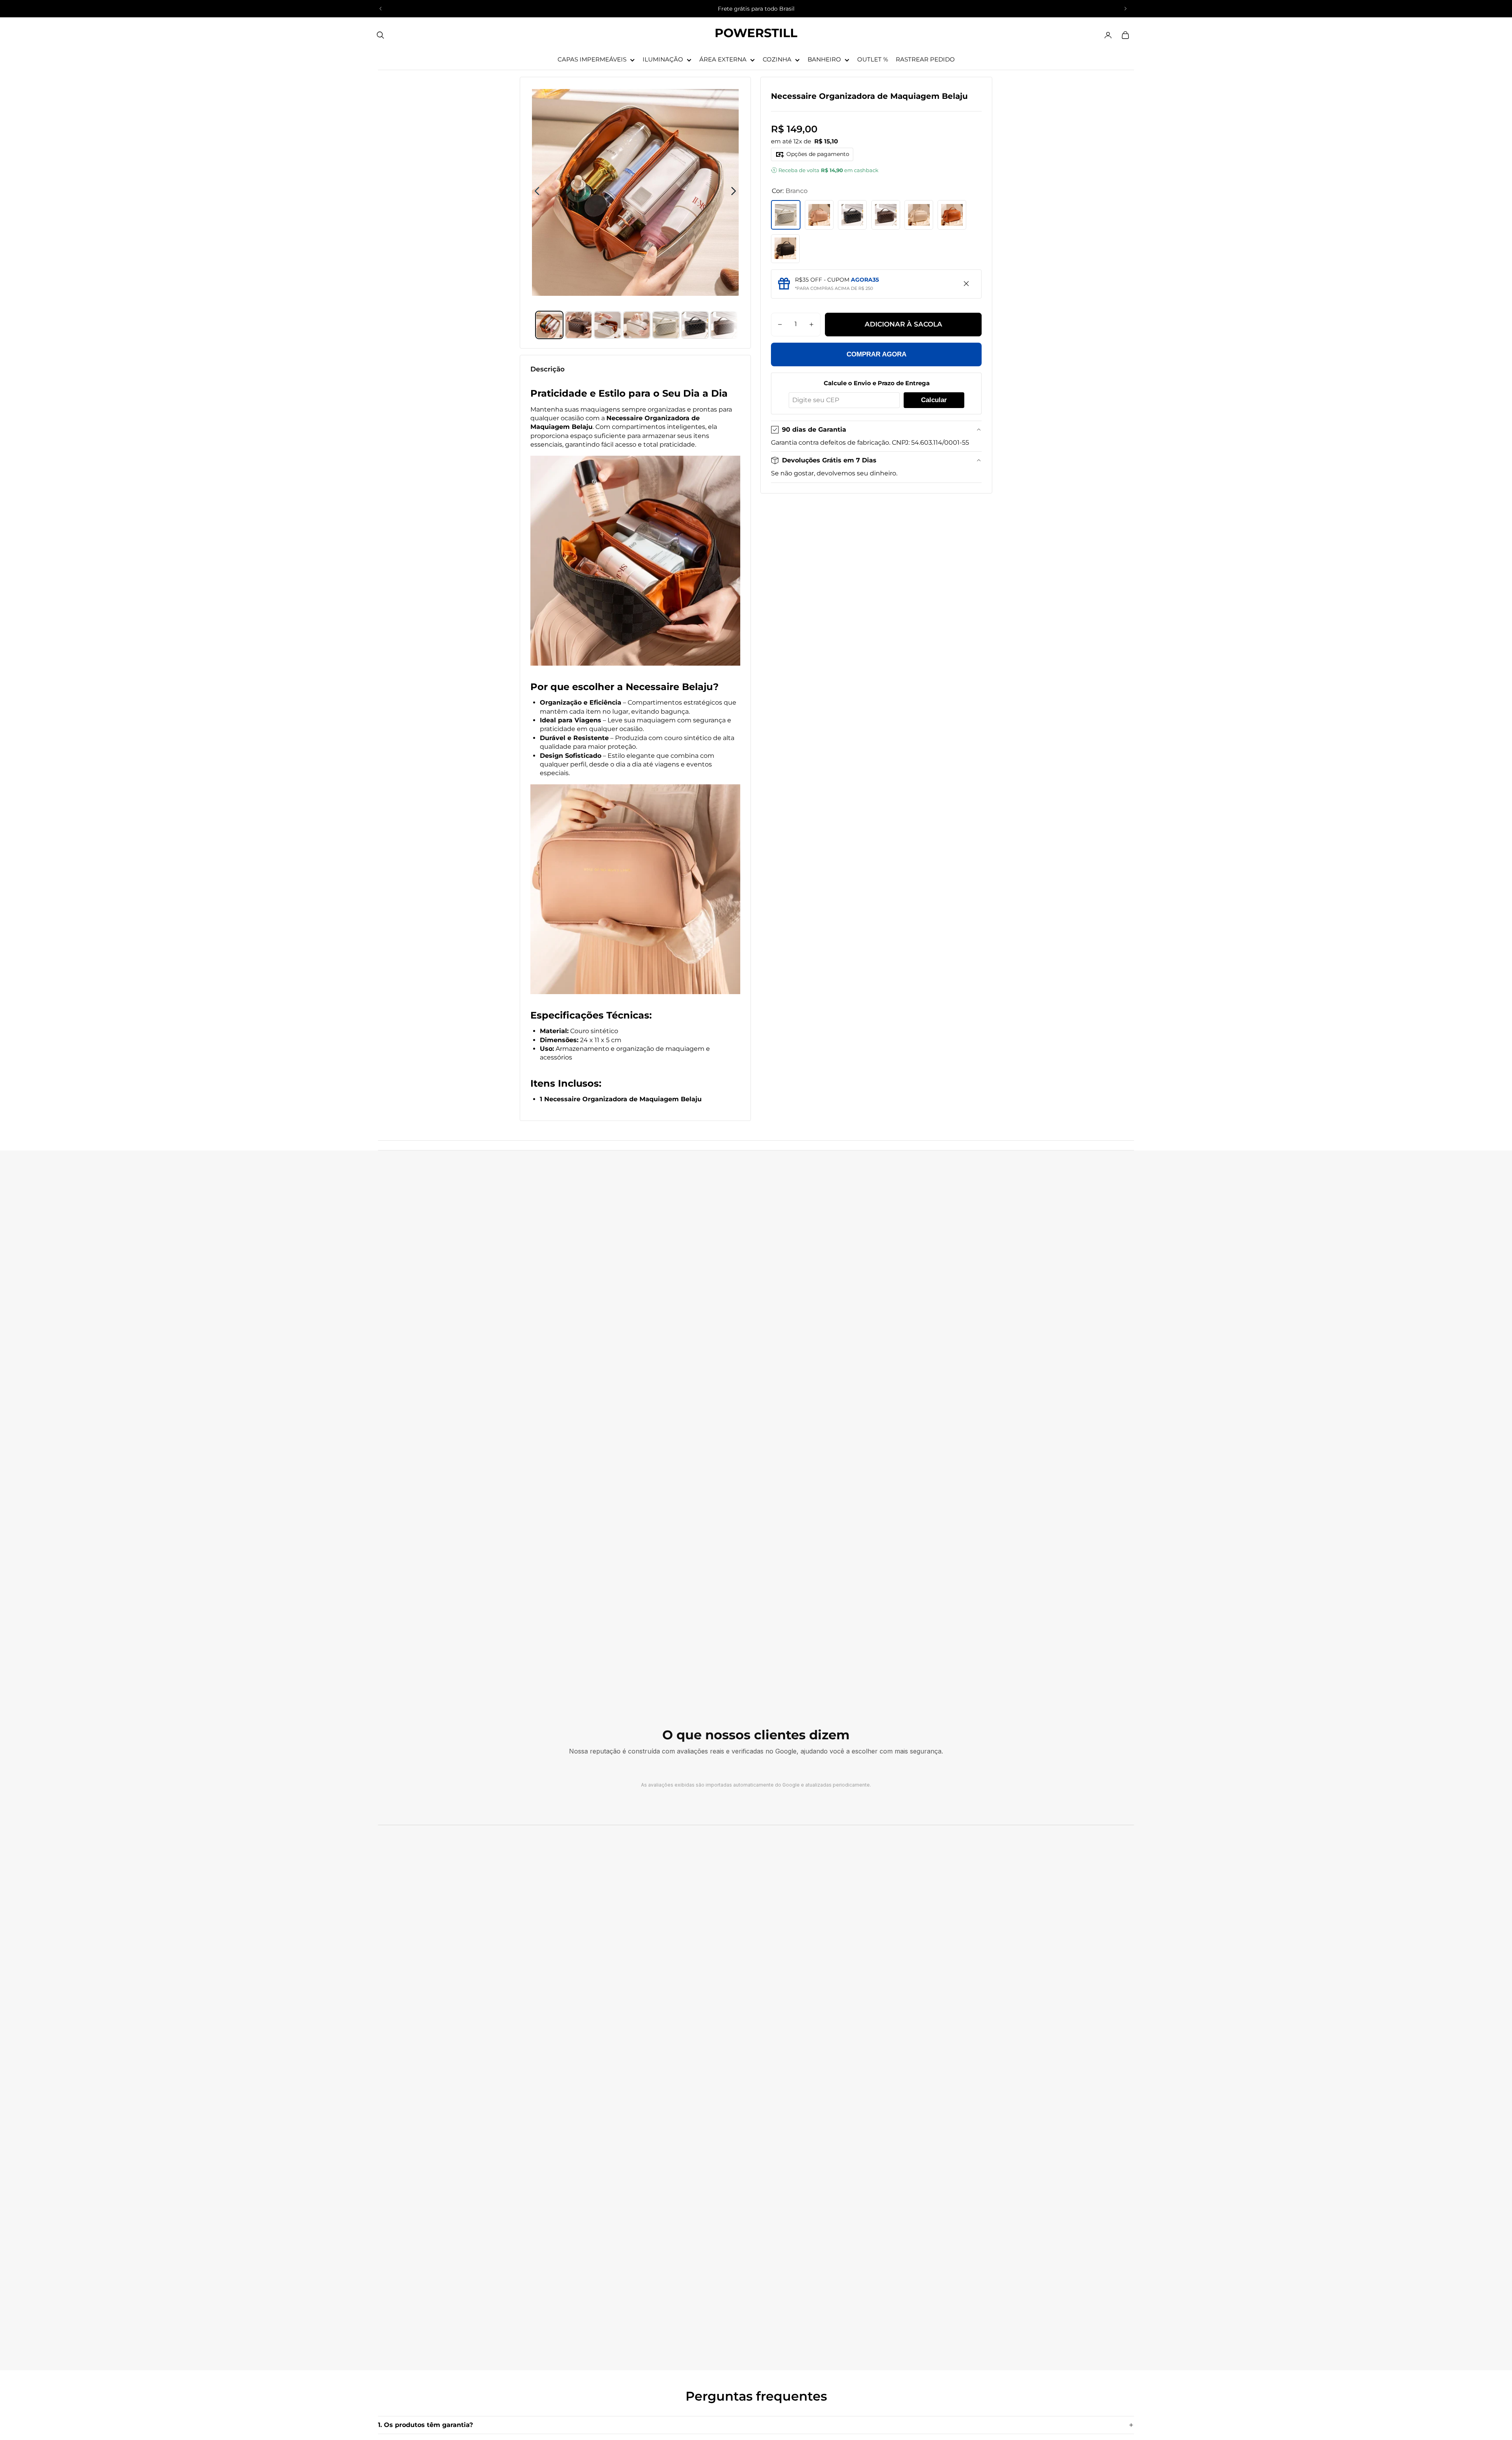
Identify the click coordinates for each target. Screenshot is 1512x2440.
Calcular (934, 400)
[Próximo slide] (1125, 9)
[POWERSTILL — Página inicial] (756, 35)
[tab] (549, 325)
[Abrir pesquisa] (380, 35)
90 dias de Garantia (814, 430)
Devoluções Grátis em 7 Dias (829, 460)
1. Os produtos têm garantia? (425, 2425)
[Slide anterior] (381, 9)
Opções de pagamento (818, 154)
